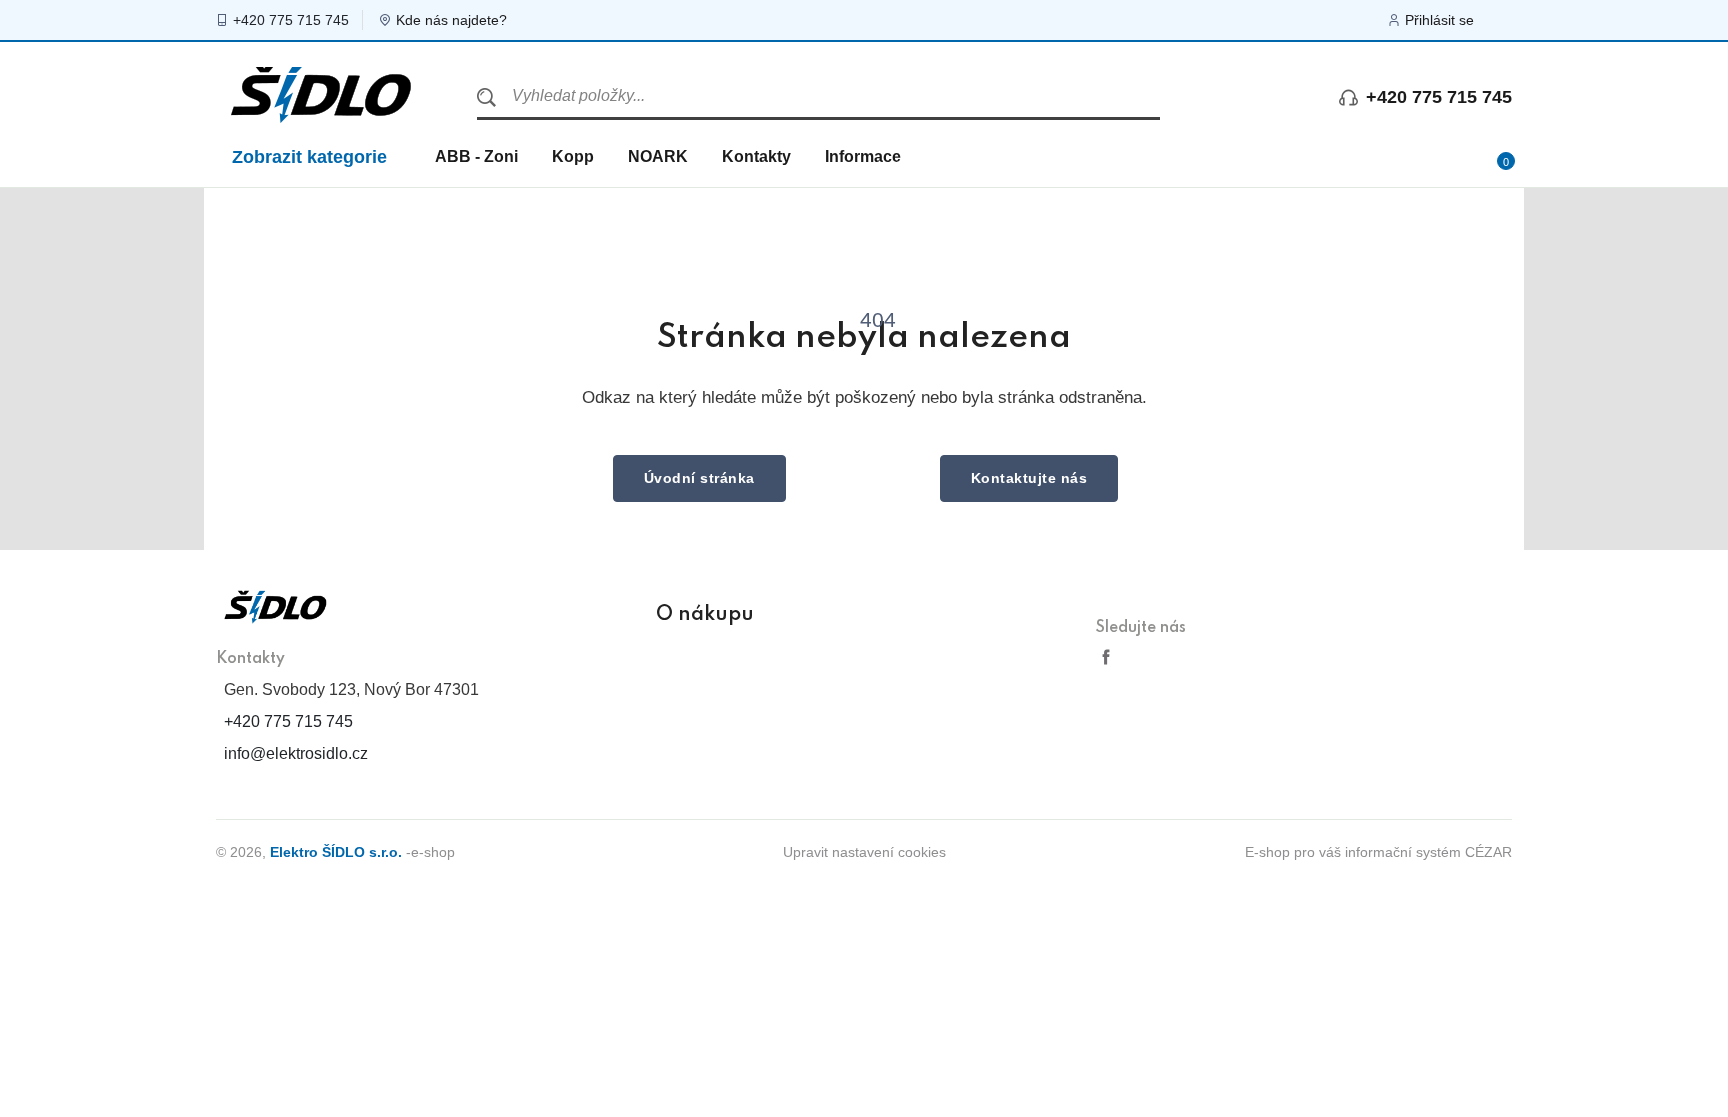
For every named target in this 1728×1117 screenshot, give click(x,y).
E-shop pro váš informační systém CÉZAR (1378, 852)
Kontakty (756, 156)
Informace (863, 156)
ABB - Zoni (476, 156)
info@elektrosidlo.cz (296, 753)
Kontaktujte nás (1029, 478)
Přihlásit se (1439, 20)
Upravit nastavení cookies (864, 852)
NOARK (658, 156)
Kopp (573, 156)
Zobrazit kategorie (309, 157)
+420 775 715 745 (291, 20)
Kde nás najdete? (451, 20)
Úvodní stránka (699, 478)
